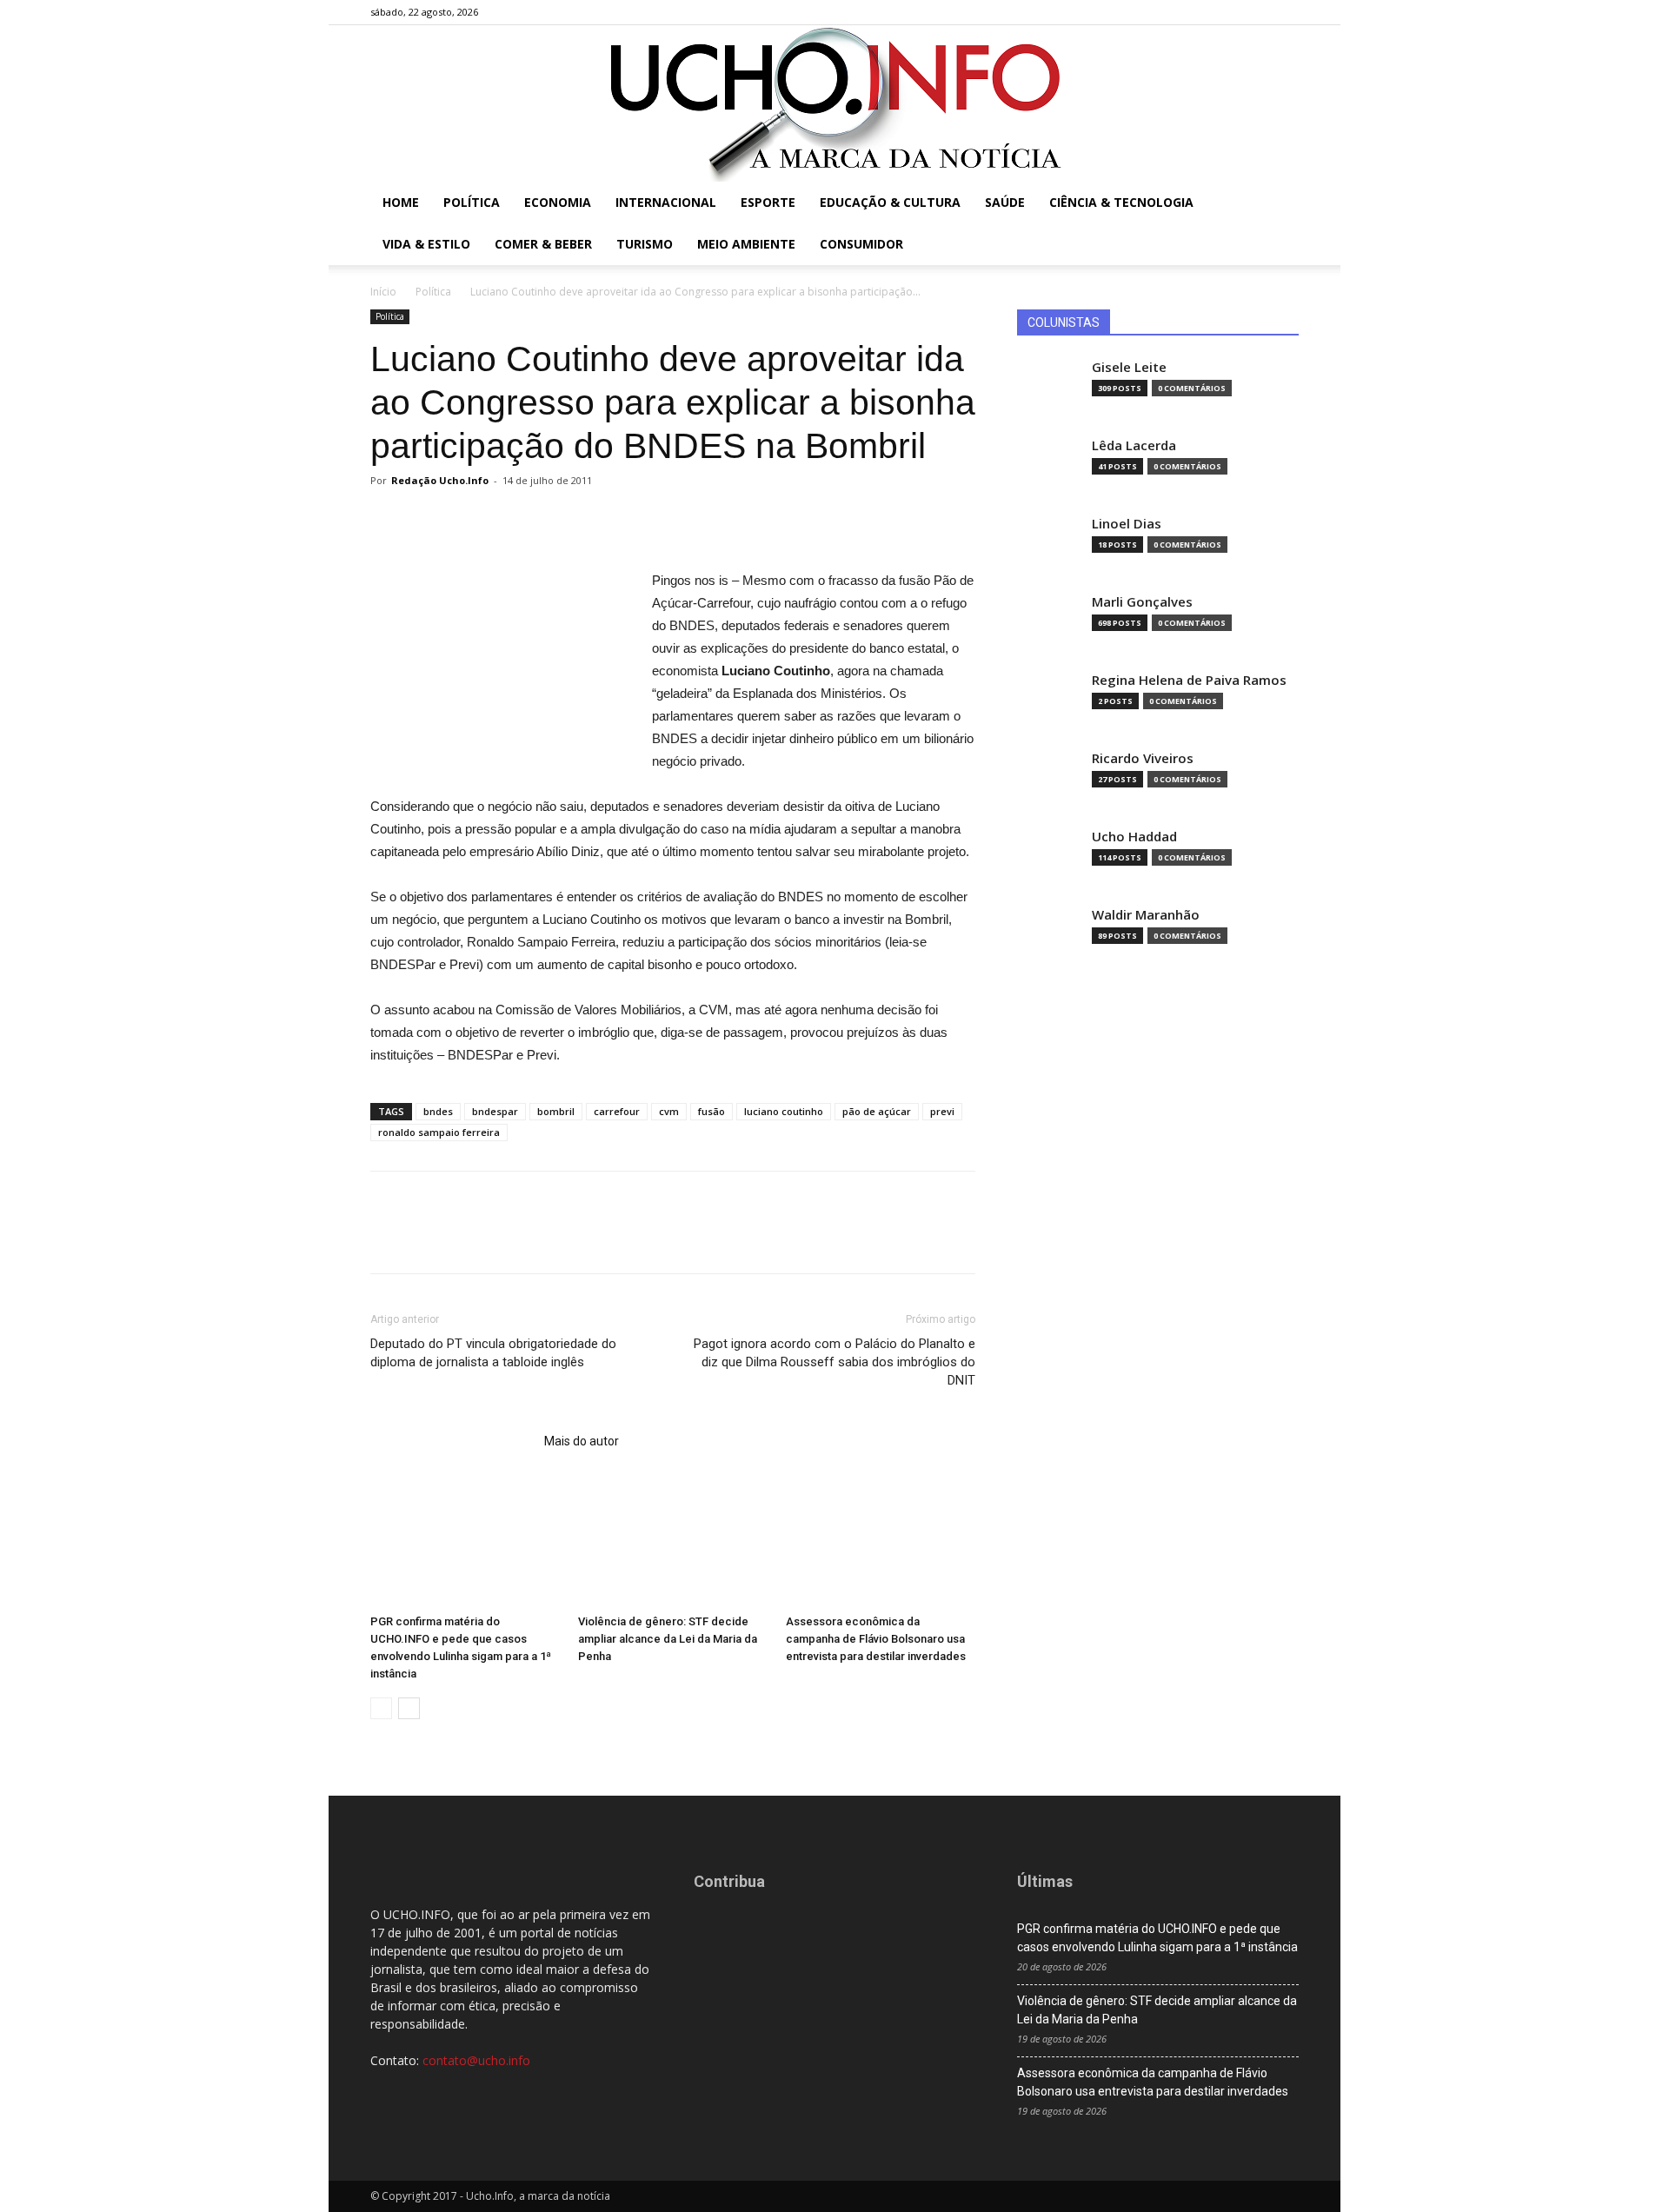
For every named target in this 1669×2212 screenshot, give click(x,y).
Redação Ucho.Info (440, 480)
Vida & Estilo (426, 244)
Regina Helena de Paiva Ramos (1189, 680)
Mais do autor (582, 1441)
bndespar (495, 1111)
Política (472, 202)
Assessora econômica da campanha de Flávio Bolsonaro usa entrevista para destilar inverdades (876, 1639)
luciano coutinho (784, 1111)
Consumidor (861, 244)
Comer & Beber (543, 244)
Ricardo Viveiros (1143, 758)
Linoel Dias (1127, 524)
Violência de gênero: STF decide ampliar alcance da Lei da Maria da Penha (668, 1639)
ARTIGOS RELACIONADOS (452, 1441)
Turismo (645, 244)
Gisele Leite (1129, 367)
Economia (558, 202)
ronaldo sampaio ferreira (439, 1132)
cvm (669, 1111)
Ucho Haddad (1134, 837)
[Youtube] (1286, 12)
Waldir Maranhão (1146, 915)
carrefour (617, 1111)
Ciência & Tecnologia (1121, 202)
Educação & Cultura (890, 202)
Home (401, 202)
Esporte (768, 202)
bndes (438, 1111)
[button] (1278, 204)
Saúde (1005, 202)
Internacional (666, 202)
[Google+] (1228, 12)
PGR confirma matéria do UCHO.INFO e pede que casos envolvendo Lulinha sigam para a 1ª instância (1157, 1938)
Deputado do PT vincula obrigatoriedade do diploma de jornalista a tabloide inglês (493, 1353)
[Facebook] (1200, 12)
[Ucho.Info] (834, 103)
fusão (711, 1111)
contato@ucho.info (476, 2060)
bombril (556, 1111)
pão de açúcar (877, 1111)
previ (942, 1111)
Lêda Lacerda (1134, 445)
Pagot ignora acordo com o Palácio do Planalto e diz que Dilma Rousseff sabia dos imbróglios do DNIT (834, 1362)
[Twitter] (1257, 12)
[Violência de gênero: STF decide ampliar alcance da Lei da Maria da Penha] (673, 1542)
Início (383, 292)
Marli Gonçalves (1142, 602)
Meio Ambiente (746, 244)
